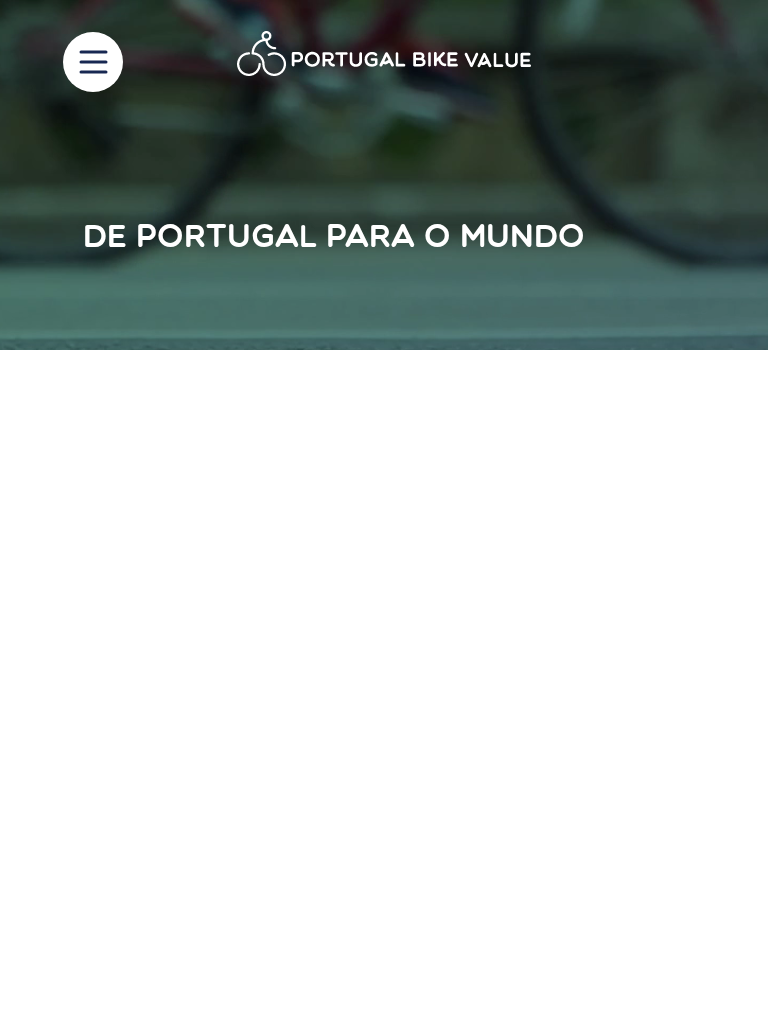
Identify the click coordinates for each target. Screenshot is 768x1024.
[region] (384, 175)
